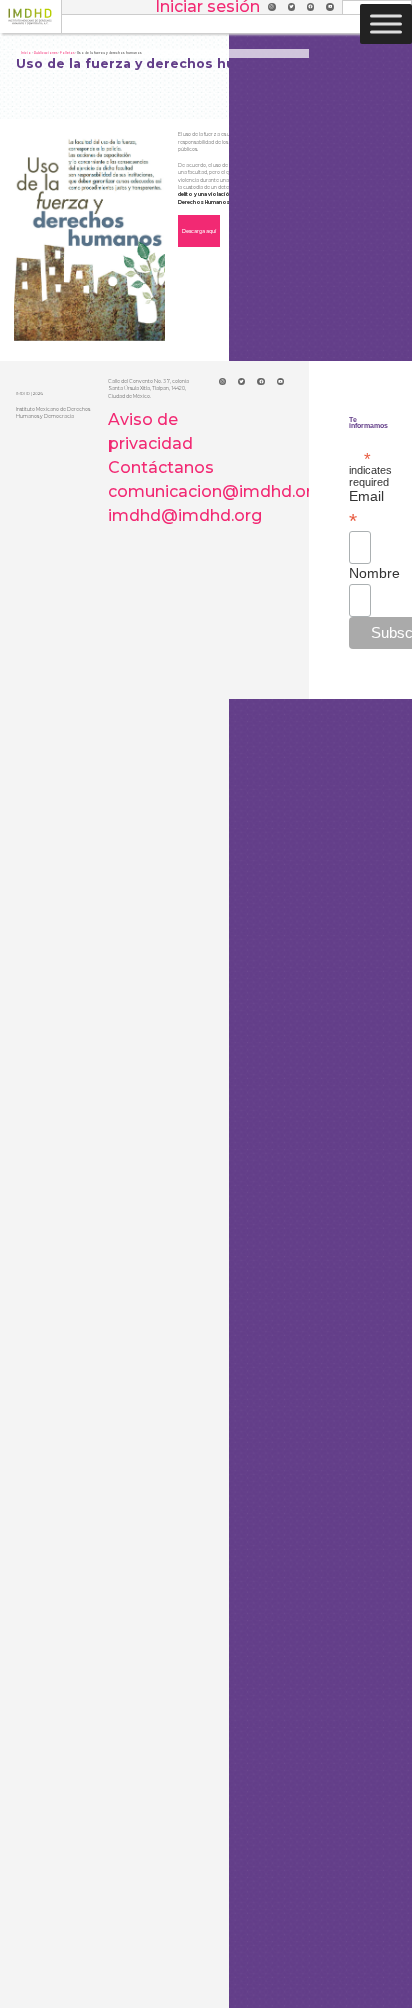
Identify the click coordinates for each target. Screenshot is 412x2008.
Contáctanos (161, 467)
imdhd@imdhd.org (185, 515)
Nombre (360, 573)
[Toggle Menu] (386, 23)
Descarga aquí (199, 231)
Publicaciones (45, 53)
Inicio (26, 53)
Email (360, 508)
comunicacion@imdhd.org (215, 491)
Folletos (67, 53)
